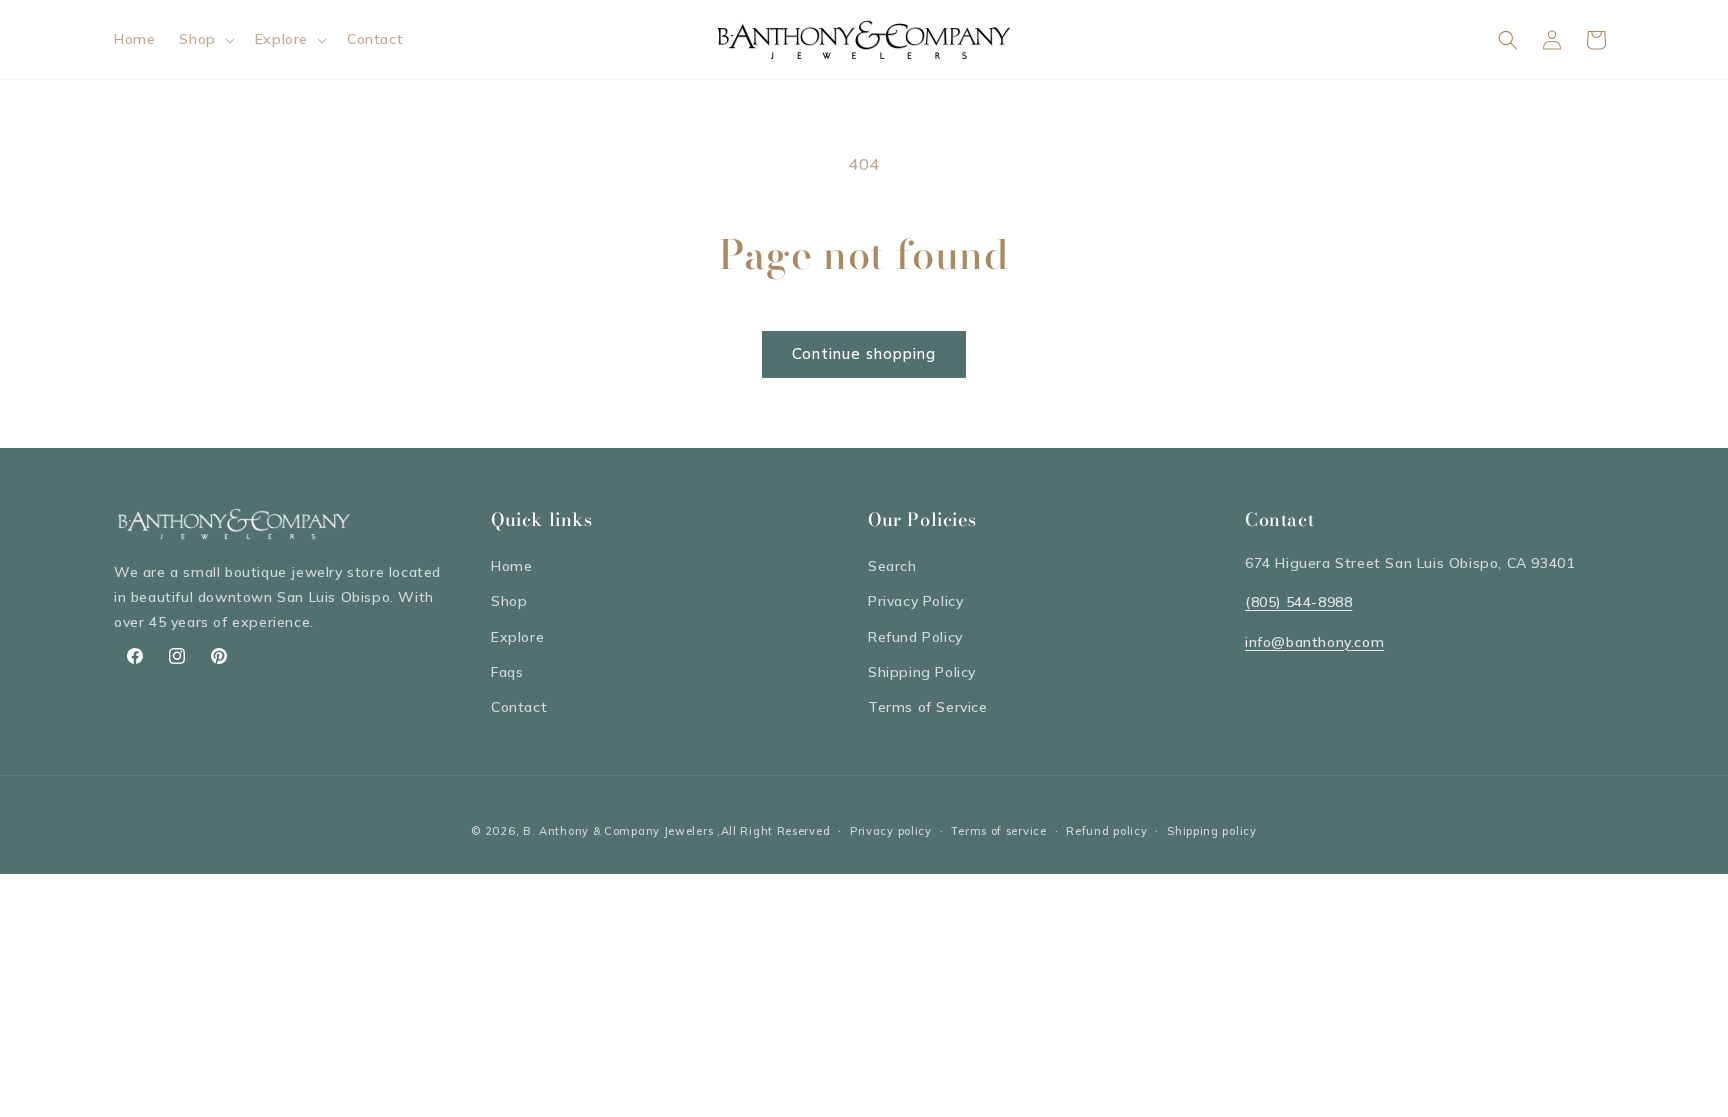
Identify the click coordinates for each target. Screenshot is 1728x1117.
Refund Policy (915, 637)
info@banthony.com (1314, 642)
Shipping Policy (922, 672)
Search (892, 566)
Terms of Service (928, 707)
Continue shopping (864, 353)
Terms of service (998, 831)
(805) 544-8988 (1298, 602)
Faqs (507, 672)
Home (511, 566)
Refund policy (1106, 831)
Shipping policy (1212, 831)
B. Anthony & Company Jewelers (618, 831)
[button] (204, 39)
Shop (509, 601)
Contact (519, 707)
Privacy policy (891, 831)
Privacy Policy (915, 601)
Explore (517, 637)
